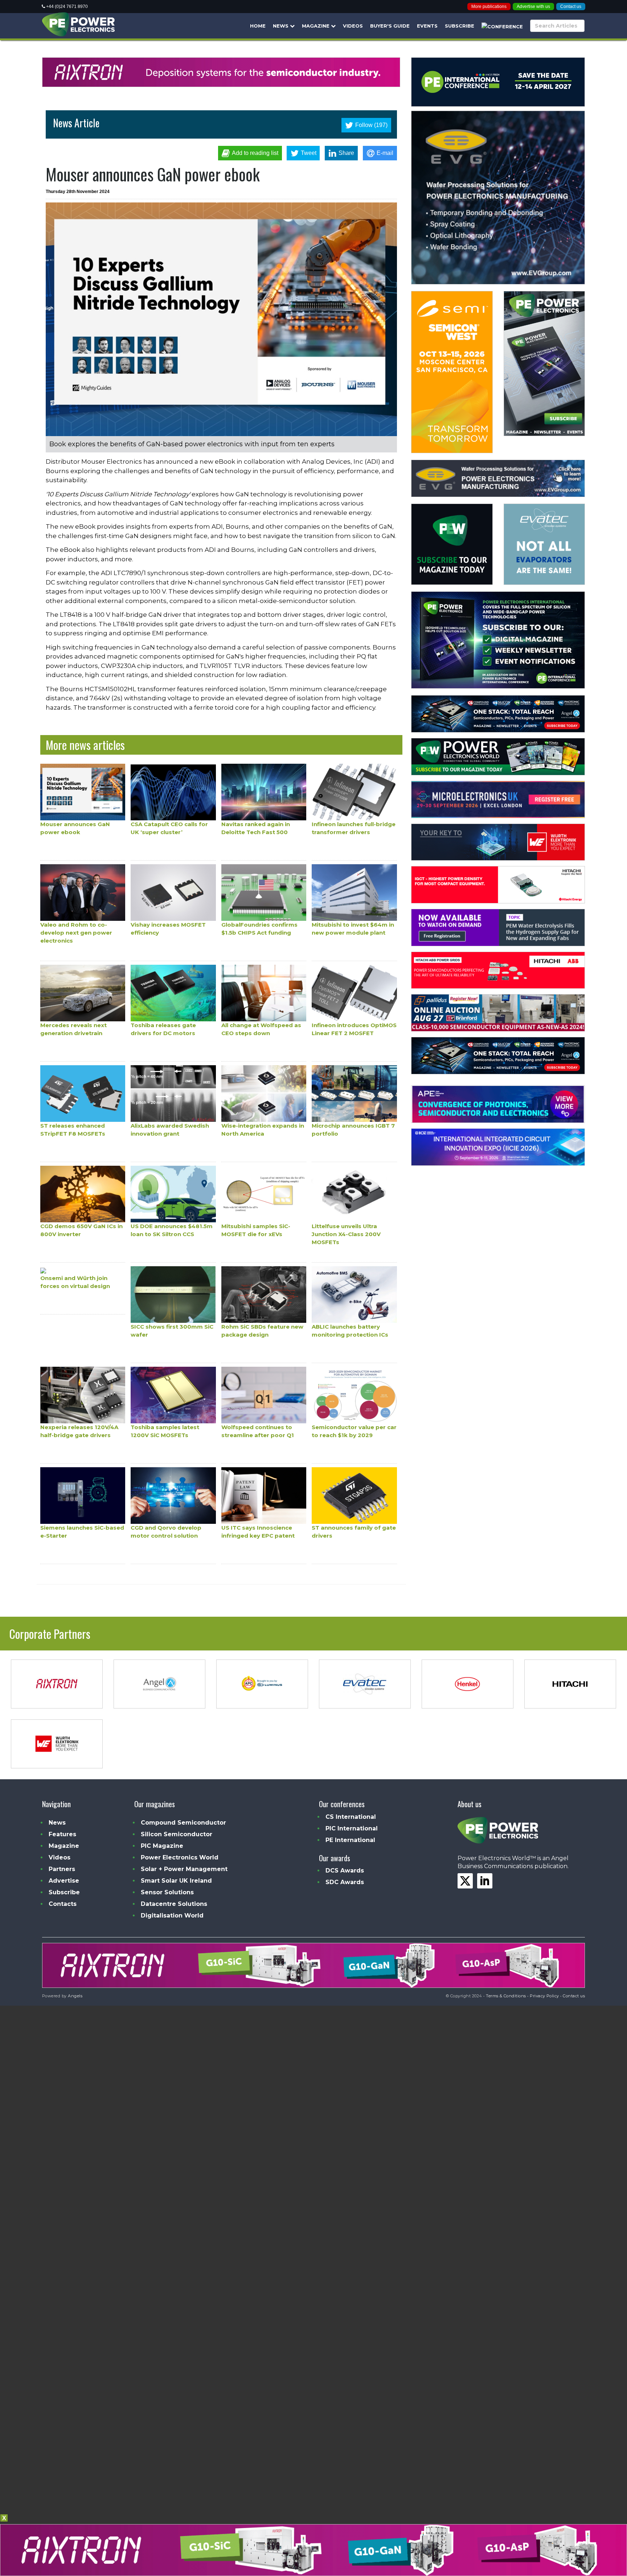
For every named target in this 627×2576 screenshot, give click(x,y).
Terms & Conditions (506, 1996)
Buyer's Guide (390, 26)
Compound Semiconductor (183, 1823)
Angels (75, 1996)
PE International (350, 1840)
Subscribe (460, 26)
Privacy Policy (544, 1996)
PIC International (352, 1828)
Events (427, 26)
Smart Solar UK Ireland (176, 1881)
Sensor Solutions (167, 1892)
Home (258, 26)
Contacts (63, 1904)
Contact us (571, 7)
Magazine (316, 26)
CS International (351, 1817)
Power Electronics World (180, 1857)
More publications (489, 7)
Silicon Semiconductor (177, 1834)
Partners (62, 1869)
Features (62, 1834)
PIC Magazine (162, 1846)
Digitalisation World (172, 1915)
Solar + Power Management (184, 1869)
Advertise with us (533, 7)
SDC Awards (345, 1882)
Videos (353, 26)
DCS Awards (345, 1871)
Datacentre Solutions (174, 1904)
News (281, 26)
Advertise (64, 1881)
